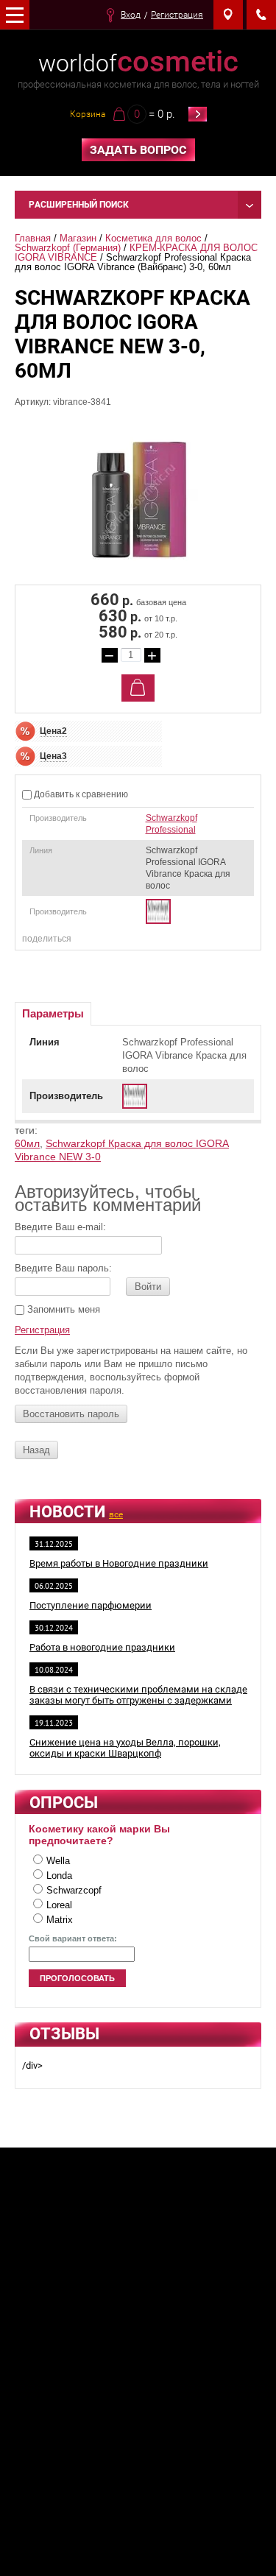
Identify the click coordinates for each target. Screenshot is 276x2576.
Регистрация (177, 15)
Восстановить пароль (71, 1414)
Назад (36, 1450)
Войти (148, 1287)
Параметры (53, 1013)
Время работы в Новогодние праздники (119, 1563)
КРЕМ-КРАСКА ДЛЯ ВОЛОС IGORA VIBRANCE (138, 253)
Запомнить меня (62, 1309)
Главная (33, 238)
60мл (27, 1143)
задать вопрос (138, 150)
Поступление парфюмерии (91, 1605)
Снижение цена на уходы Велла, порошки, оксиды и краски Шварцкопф (125, 1748)
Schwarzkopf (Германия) (68, 248)
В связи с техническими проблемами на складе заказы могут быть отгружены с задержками (138, 1695)
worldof (138, 63)
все (116, 1514)
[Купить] (138, 688)
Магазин (78, 238)
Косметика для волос (153, 238)
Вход (131, 15)
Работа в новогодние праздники (102, 1647)
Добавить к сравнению (80, 794)
